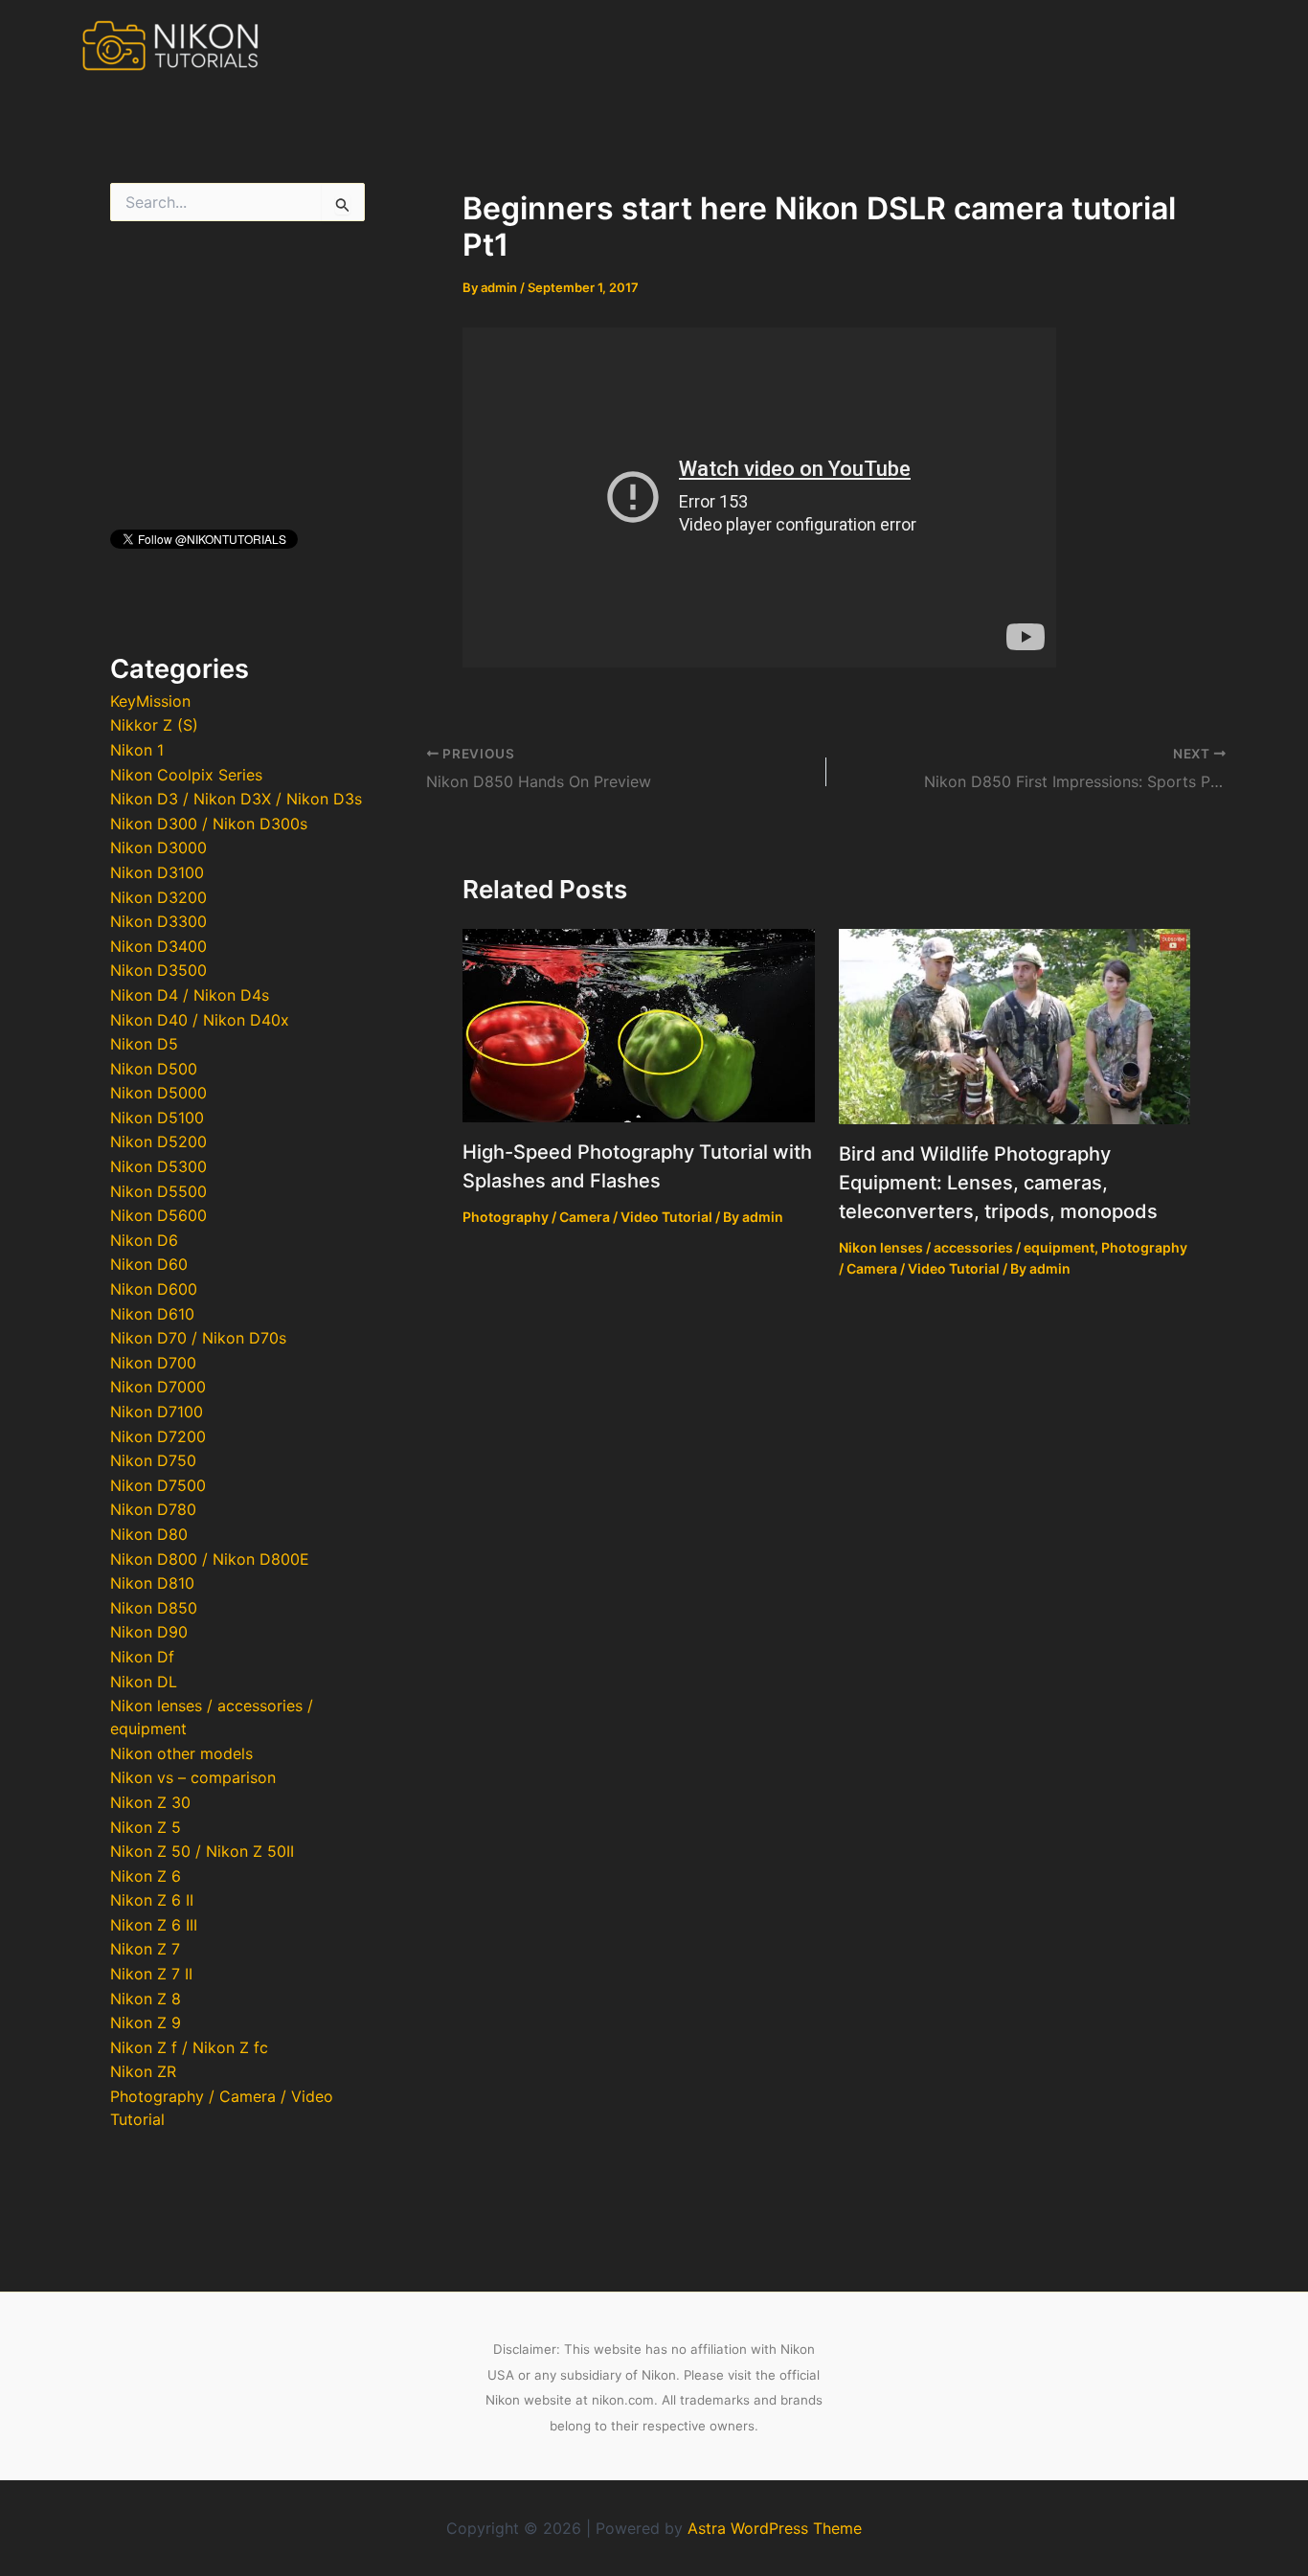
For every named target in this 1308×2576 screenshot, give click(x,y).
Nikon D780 (153, 1509)
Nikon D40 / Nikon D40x (200, 1020)
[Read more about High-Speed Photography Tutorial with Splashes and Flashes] (639, 1024)
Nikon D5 (144, 1044)
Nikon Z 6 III (154, 1925)
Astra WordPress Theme (775, 2528)
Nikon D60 (149, 1264)
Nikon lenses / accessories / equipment (967, 1247)
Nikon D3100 (157, 872)
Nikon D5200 (158, 1141)
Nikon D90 (149, 1632)
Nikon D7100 (157, 1412)
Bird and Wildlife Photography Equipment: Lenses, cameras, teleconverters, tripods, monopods (998, 1183)
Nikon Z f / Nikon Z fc (189, 2047)
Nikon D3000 (158, 847)
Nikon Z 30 (150, 1802)
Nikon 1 (137, 750)
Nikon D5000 (158, 1093)
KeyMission (150, 701)
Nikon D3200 (158, 897)
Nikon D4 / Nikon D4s (190, 995)
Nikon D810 (152, 1583)
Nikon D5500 (158, 1191)
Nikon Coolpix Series (186, 775)
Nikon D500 (154, 1069)
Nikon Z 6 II (152, 1900)
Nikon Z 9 (146, 2022)
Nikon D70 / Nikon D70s (198, 1338)
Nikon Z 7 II (151, 1974)
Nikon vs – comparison (193, 1777)
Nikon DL (144, 1682)
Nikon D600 (154, 1289)
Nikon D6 (144, 1240)
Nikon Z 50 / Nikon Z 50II (202, 1851)
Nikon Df (142, 1657)
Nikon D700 (153, 1363)
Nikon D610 (152, 1314)
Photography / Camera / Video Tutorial (587, 1217)
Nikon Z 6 (146, 1876)
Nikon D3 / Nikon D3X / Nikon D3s (236, 799)
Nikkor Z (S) (154, 725)
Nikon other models (181, 1753)
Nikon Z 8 (146, 1999)
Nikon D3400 (158, 946)
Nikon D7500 (158, 1485)
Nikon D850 (154, 1608)
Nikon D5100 (157, 1118)
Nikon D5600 (158, 1215)
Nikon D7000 (158, 1387)
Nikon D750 (153, 1460)
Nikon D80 (149, 1534)
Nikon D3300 (158, 921)
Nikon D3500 (158, 970)
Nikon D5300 (158, 1166)
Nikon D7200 (158, 1436)
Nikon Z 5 (146, 1827)
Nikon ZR (143, 2071)
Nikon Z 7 (145, 1949)
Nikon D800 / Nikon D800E (210, 1559)
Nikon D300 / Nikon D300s (209, 824)
